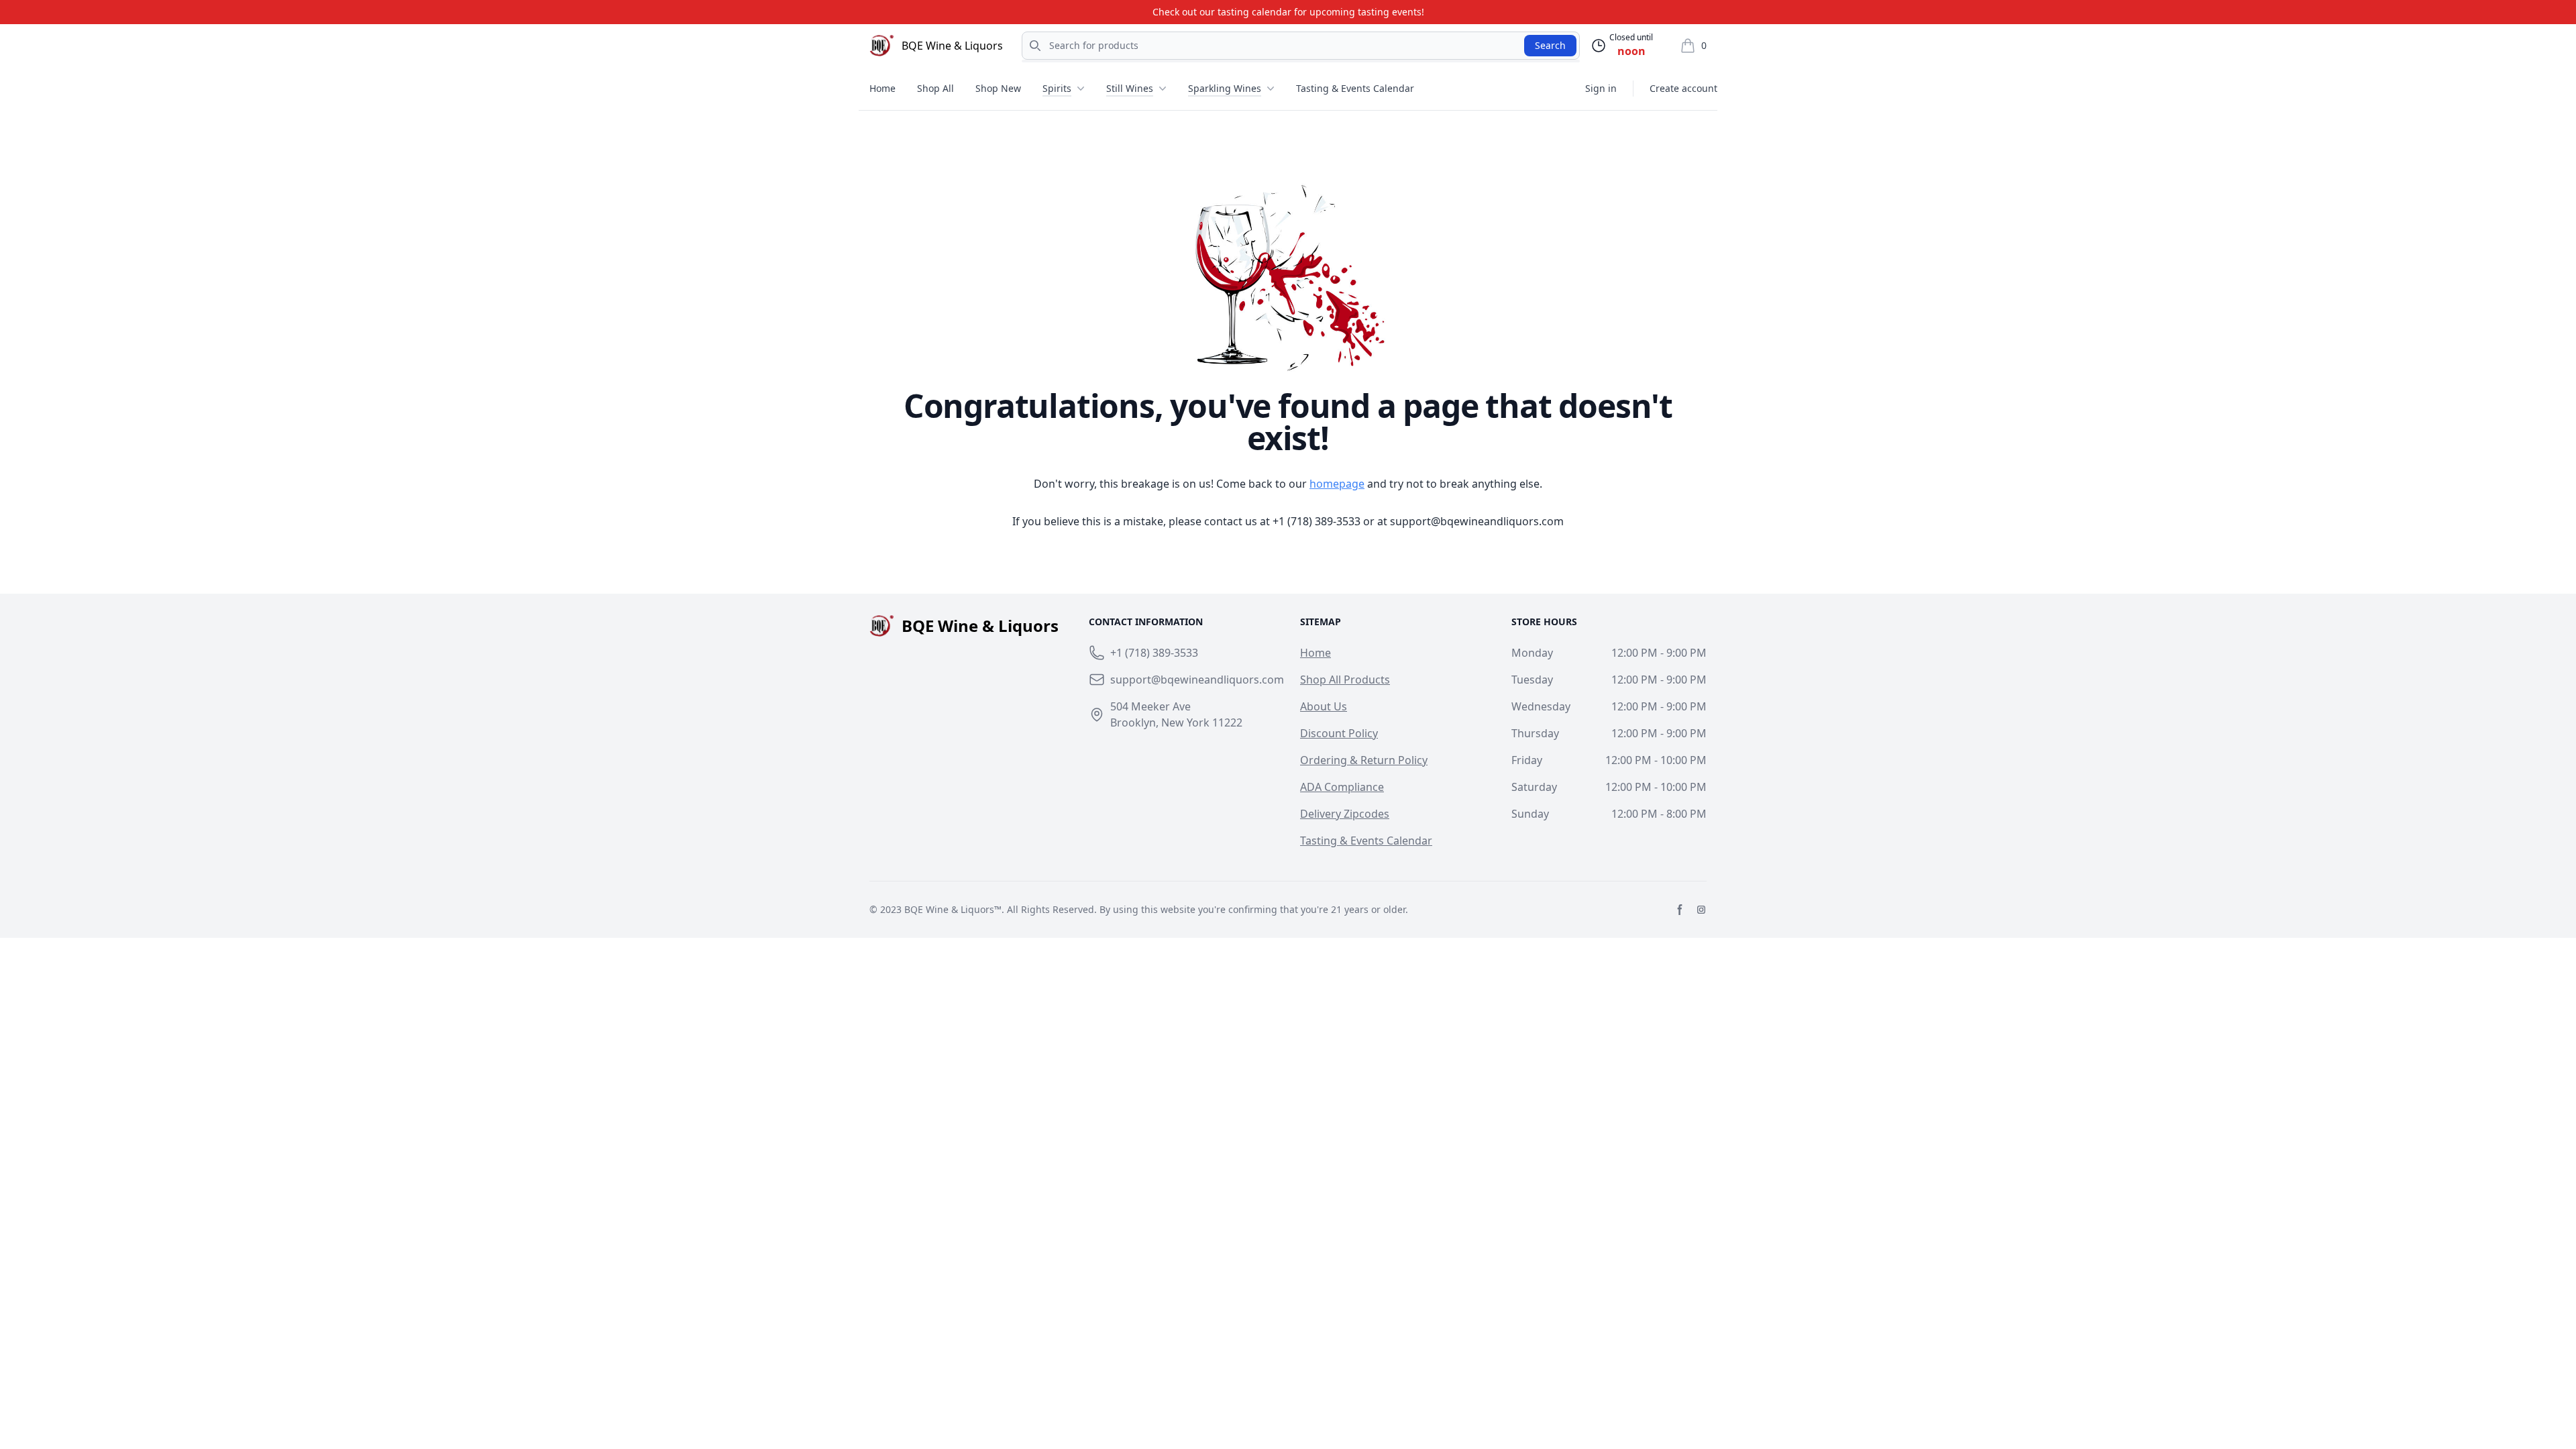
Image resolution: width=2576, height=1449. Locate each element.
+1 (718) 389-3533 (1317, 521)
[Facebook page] (1680, 910)
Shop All (935, 88)
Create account (1683, 88)
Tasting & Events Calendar (1355, 88)
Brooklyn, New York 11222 (1176, 722)
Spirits (1057, 88)
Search (1550, 45)
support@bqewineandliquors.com (1477, 521)
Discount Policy (1339, 733)
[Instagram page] (1701, 910)
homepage (1337, 484)
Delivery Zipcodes (1345, 814)
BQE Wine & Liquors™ (953, 909)
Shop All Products (1345, 680)
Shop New (998, 88)
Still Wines (1130, 88)
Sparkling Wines (1225, 88)
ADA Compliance (1342, 787)
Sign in (1601, 88)
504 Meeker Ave (1150, 706)
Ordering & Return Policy (1364, 760)
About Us (1324, 706)
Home (882, 88)
